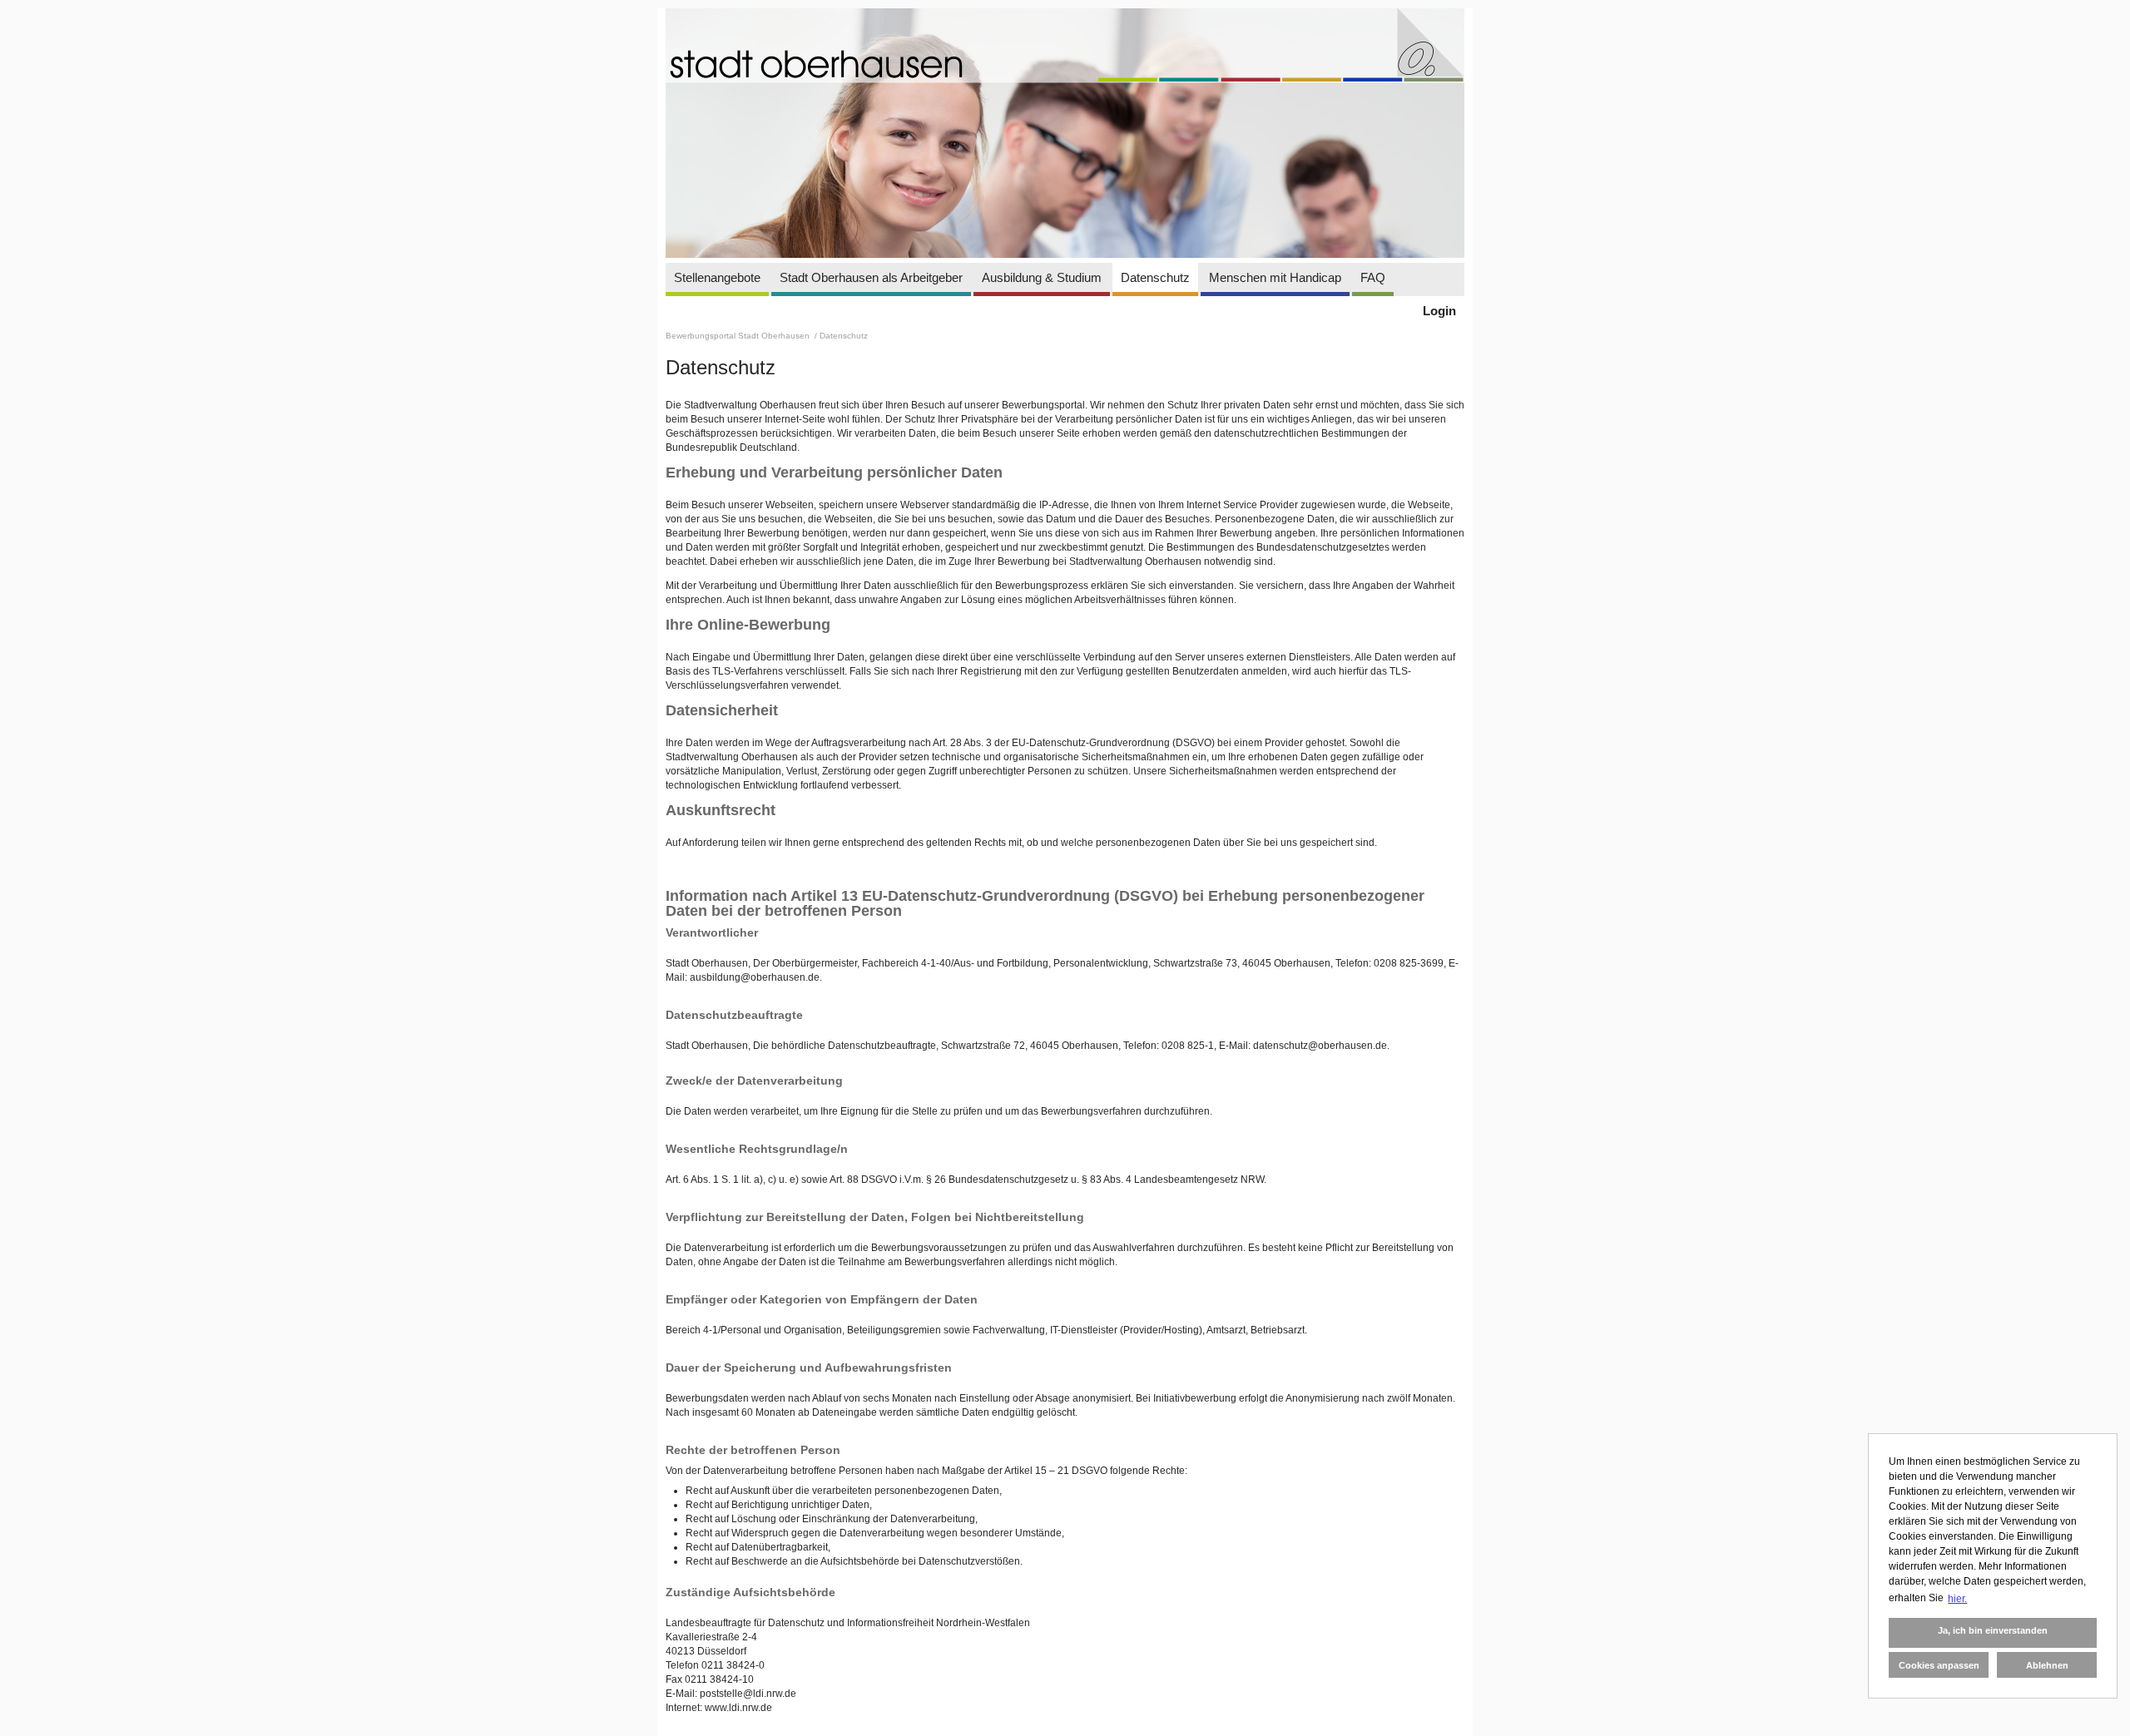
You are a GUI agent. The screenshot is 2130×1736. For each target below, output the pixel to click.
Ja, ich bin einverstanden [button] (1993, 1630)
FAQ (1373, 277)
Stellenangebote (717, 277)
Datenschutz (1155, 277)
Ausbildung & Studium (1042, 277)
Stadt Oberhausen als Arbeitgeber (871, 277)
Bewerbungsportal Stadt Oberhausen (739, 336)
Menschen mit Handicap (1275, 277)
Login (1439, 311)
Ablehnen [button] (2047, 1665)
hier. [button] (1957, 1599)
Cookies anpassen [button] (1939, 1665)
